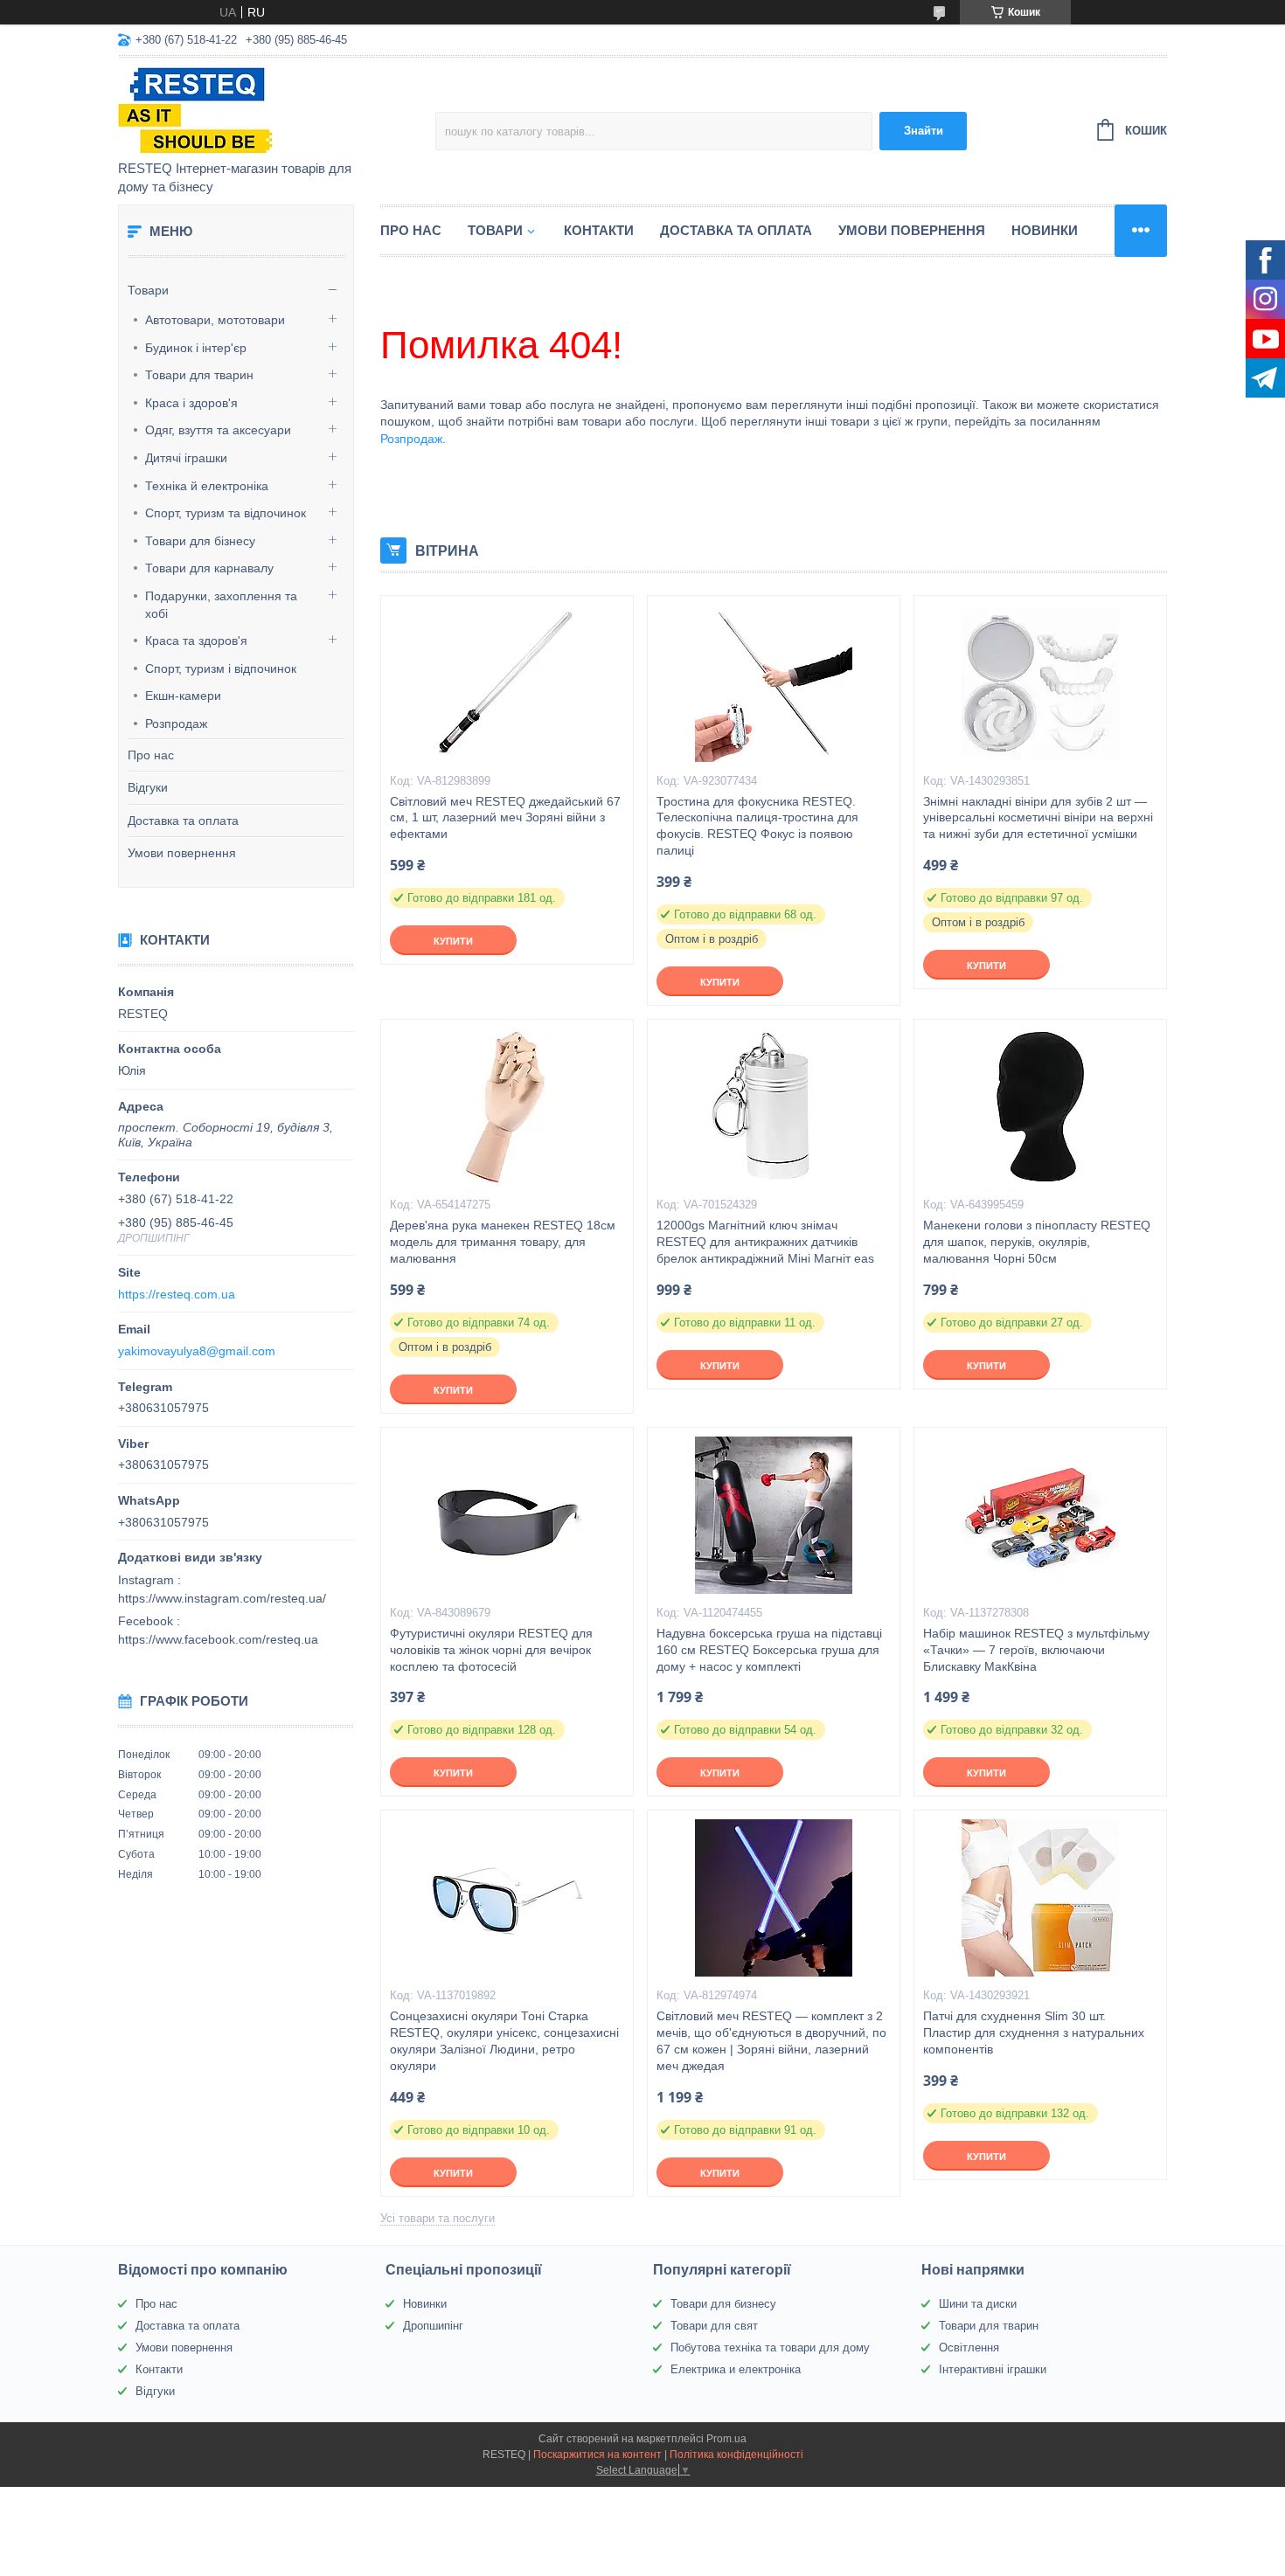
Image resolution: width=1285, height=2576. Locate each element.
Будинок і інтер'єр (196, 348)
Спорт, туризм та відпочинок (226, 513)
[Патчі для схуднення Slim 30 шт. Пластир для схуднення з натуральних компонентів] (1040, 1898)
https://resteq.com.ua (177, 1294)
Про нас (151, 755)
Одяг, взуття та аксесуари (218, 430)
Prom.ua (726, 2439)
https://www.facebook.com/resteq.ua (218, 1639)
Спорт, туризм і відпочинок (221, 668)
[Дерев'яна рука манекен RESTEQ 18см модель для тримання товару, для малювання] (507, 1107)
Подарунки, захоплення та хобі (221, 605)
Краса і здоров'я (191, 403)
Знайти (924, 131)
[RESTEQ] (271, 110)
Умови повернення (182, 853)
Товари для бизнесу (723, 2304)
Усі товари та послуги (438, 2218)
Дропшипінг (433, 2326)
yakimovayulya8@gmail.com (197, 1351)
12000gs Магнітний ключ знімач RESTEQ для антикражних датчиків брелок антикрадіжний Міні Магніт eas (765, 1242)
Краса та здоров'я (196, 641)
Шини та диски (978, 2304)
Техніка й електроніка (207, 486)
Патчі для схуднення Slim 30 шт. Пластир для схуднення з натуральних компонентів (1034, 2032)
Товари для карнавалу (209, 568)
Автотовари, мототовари (215, 320)
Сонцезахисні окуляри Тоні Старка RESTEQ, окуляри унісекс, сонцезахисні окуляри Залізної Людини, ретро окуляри (504, 2041)
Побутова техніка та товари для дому (770, 2347)
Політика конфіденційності (736, 2455)
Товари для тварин (199, 375)
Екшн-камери (183, 696)
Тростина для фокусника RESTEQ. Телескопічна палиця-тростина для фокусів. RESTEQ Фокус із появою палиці (757, 826)
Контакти (599, 230)
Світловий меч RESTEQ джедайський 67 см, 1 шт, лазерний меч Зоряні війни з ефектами (505, 818)
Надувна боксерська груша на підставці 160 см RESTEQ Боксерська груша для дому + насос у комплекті (769, 1650)
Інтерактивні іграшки (993, 2369)
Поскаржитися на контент (597, 2455)
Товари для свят (714, 2326)
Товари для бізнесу (200, 541)
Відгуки (148, 787)
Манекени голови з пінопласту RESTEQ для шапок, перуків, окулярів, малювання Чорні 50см (1037, 1242)
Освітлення (969, 2347)
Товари (148, 290)
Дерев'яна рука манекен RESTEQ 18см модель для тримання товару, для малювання (503, 1242)
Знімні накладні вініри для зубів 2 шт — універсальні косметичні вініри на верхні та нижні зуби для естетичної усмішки (1038, 818)
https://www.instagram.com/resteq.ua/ (222, 1598)
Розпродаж (176, 724)
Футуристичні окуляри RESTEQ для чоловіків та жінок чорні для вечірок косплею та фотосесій (491, 1650)
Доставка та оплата (183, 821)
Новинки (1045, 230)
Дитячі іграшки (186, 458)
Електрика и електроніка (736, 2369)
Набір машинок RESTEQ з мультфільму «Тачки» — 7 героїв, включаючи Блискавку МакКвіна (1036, 1650)
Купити (453, 941)
